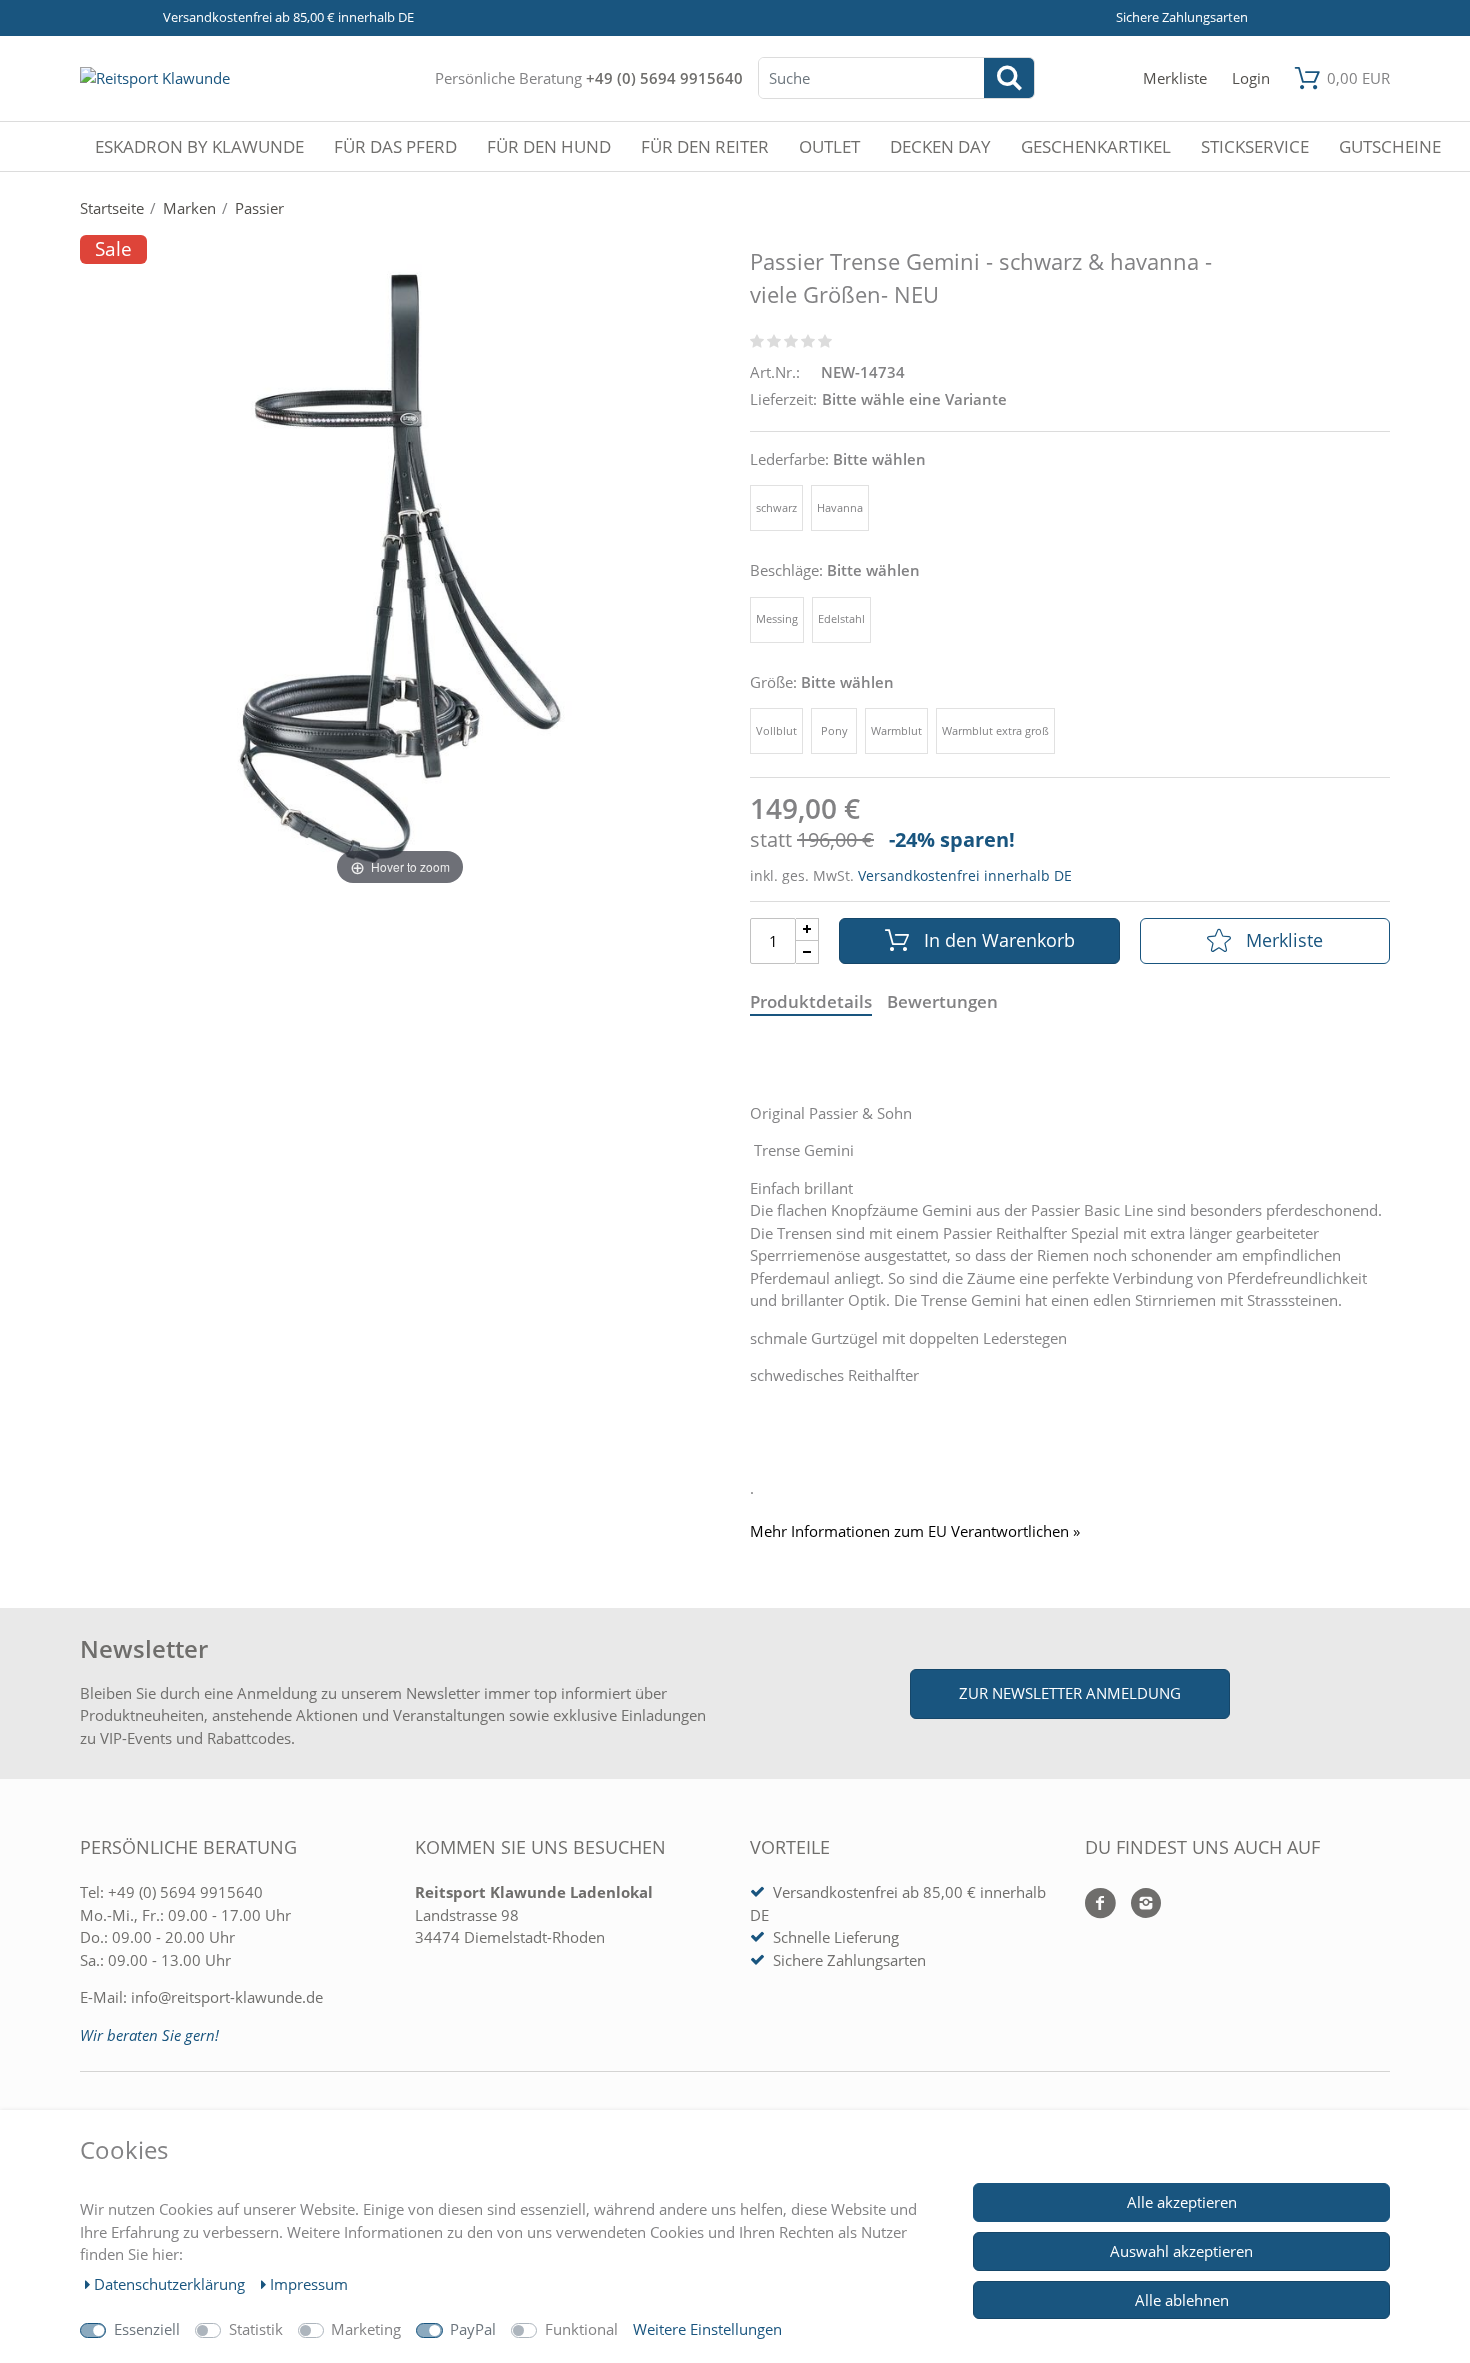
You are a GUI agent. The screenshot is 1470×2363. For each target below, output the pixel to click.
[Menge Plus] (807, 929)
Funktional (581, 2329)
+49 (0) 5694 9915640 (664, 78)
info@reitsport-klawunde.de (227, 1997)
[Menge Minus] (807, 952)
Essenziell (147, 2329)
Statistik (256, 2329)
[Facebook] (1100, 1904)
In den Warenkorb (999, 940)
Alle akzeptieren (1182, 2202)
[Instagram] (1138, 1904)
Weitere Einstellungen (707, 2329)
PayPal (473, 2329)
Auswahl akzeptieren (1181, 2251)
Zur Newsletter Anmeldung (1070, 1693)
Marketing (366, 2329)
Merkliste (1284, 940)
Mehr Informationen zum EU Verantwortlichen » (915, 1531)
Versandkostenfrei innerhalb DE (965, 875)
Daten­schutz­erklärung (171, 2284)
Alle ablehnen (1182, 2300)
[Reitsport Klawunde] (155, 78)
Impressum (309, 2284)
